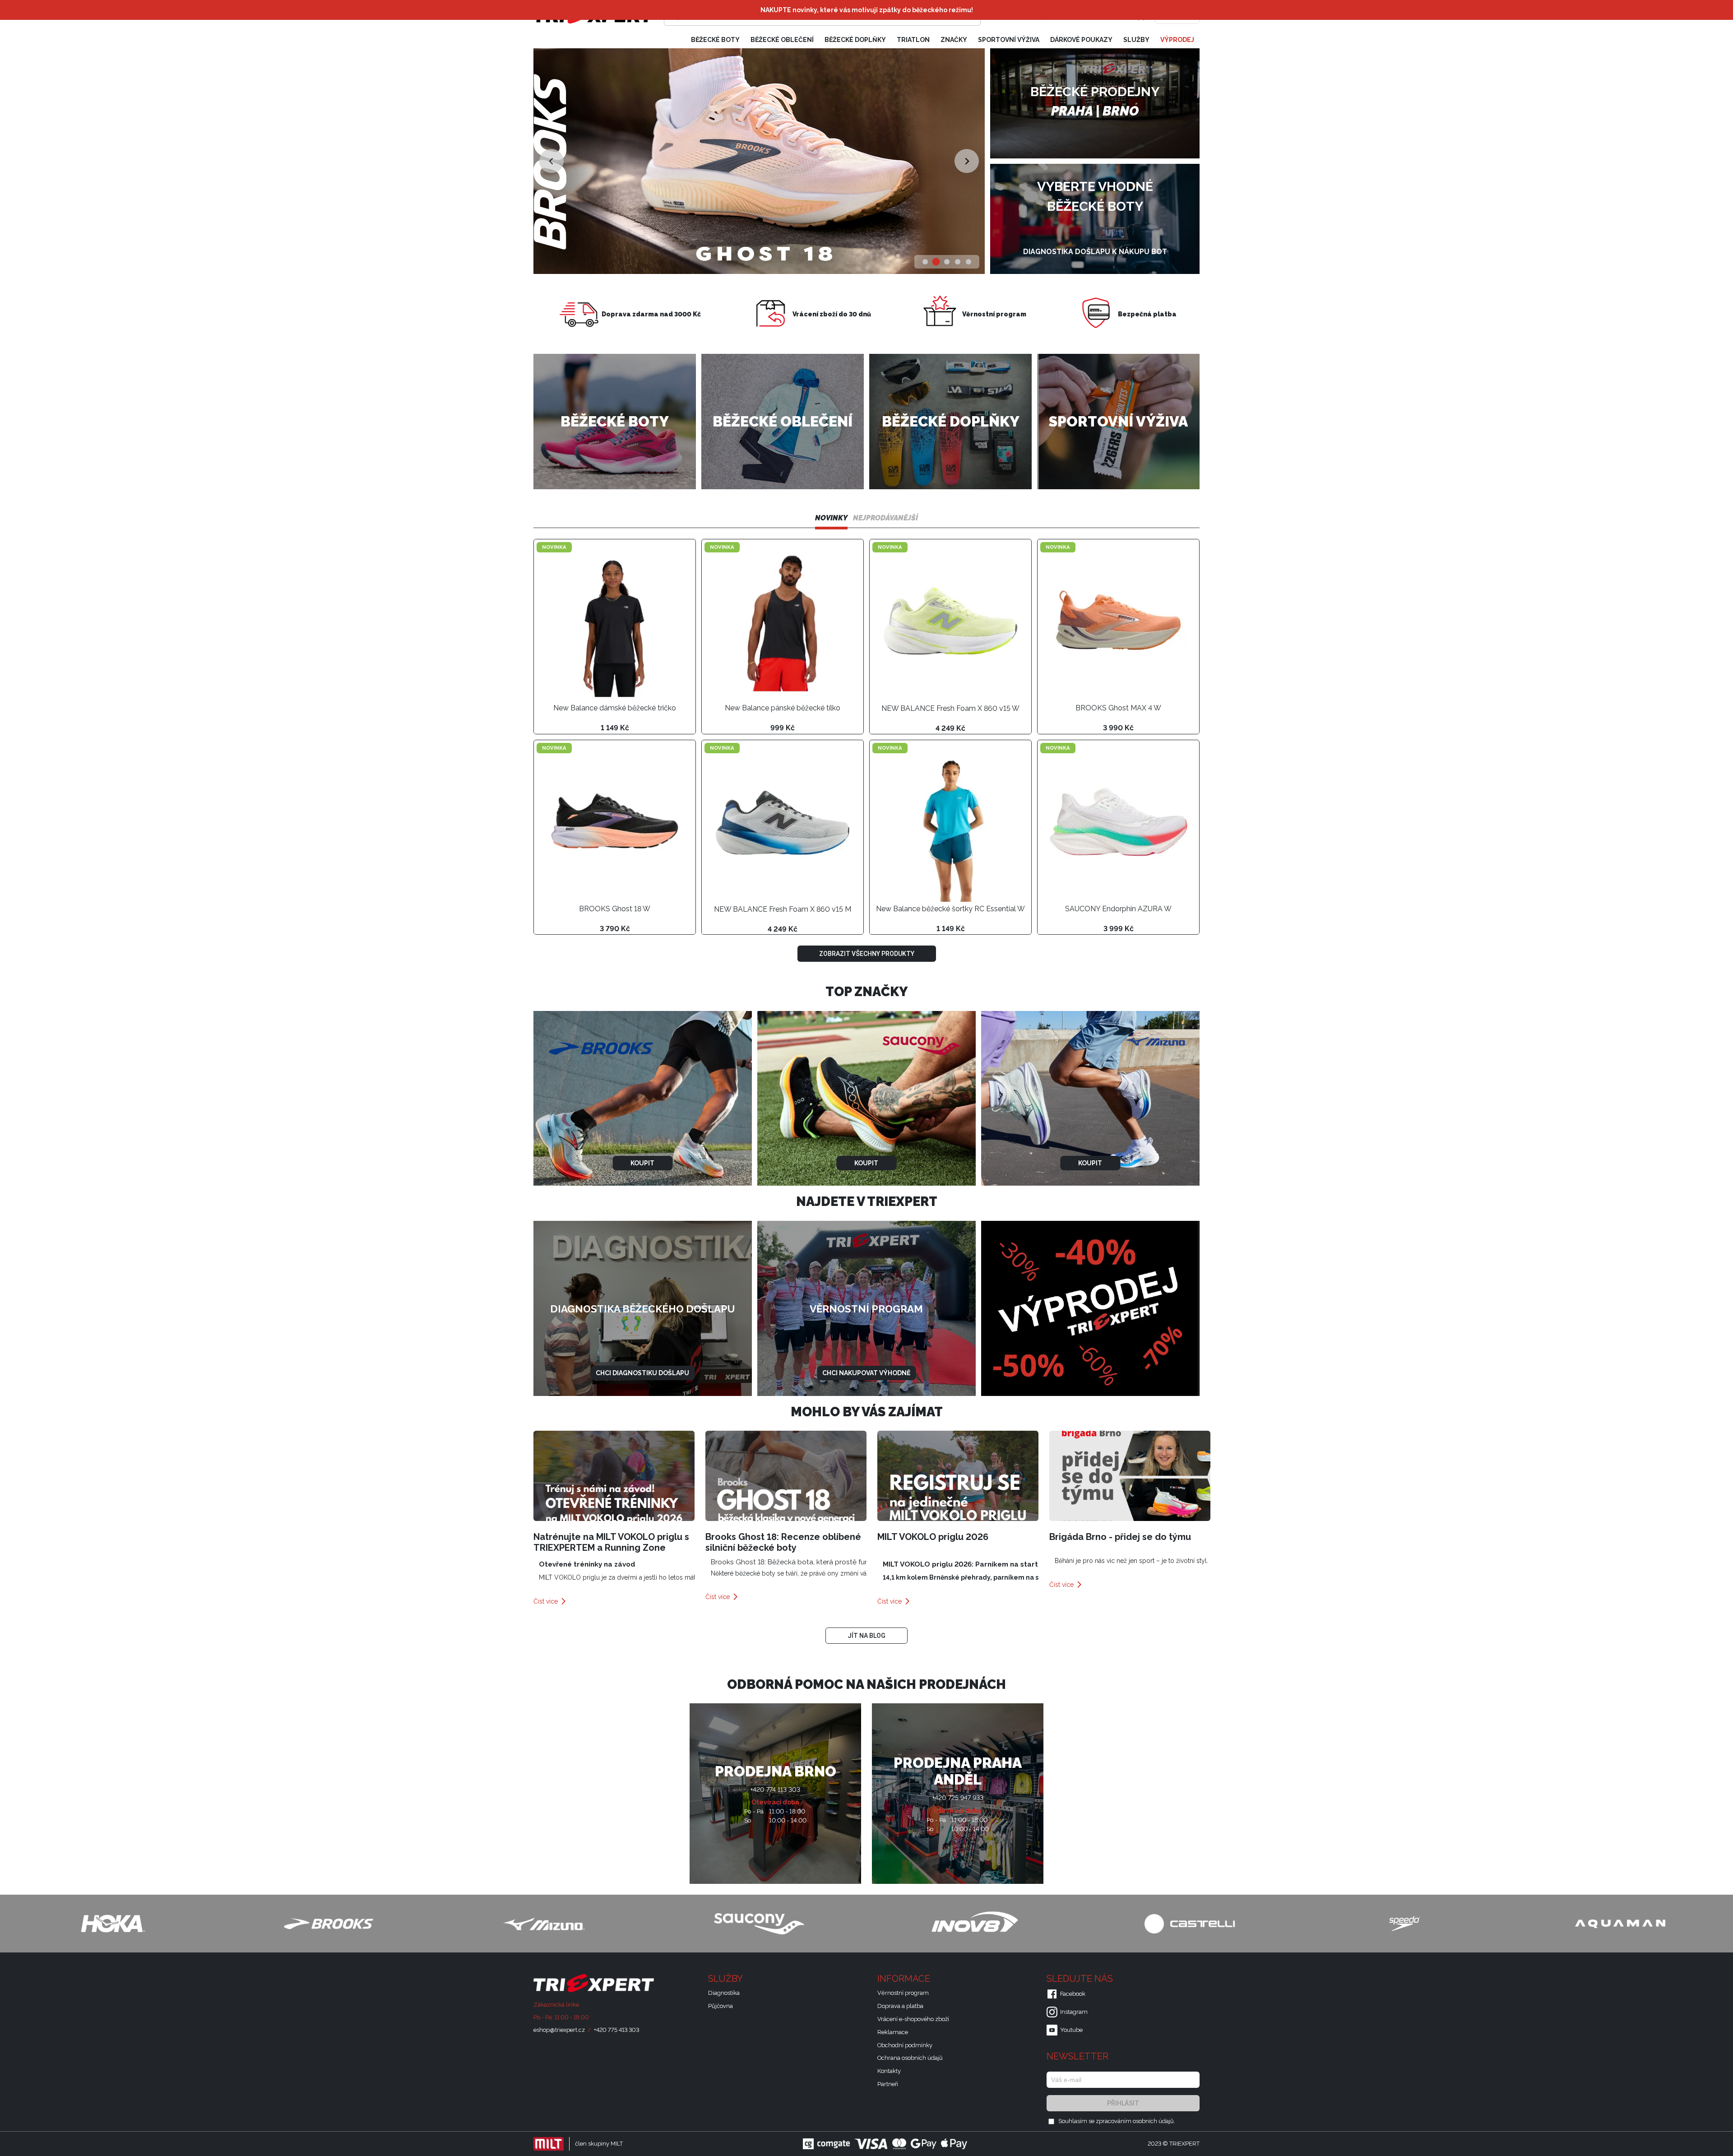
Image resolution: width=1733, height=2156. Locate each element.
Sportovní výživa (1009, 40)
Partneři (888, 2084)
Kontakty (889, 2071)
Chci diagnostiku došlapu (642, 1373)
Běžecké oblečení (782, 40)
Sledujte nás (1081, 1979)
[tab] (925, 262)
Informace (905, 1979)
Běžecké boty (715, 40)
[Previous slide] (551, 161)
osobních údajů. (1154, 2121)
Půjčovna (721, 2006)
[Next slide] (966, 161)
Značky (954, 40)
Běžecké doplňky (855, 40)
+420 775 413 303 (616, 2030)
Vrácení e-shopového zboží (913, 2019)
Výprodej (1177, 40)
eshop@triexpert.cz (559, 2030)
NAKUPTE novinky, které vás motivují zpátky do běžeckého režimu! (867, 10)
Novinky (831, 518)
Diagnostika (724, 1993)
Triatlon (913, 40)
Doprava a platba (900, 2006)
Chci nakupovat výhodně (866, 1373)
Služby (1136, 40)
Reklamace (893, 2032)
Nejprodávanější (885, 518)
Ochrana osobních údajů (910, 2058)
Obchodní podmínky (905, 2045)
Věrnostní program (903, 1993)
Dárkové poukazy (1081, 40)
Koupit (642, 1163)
